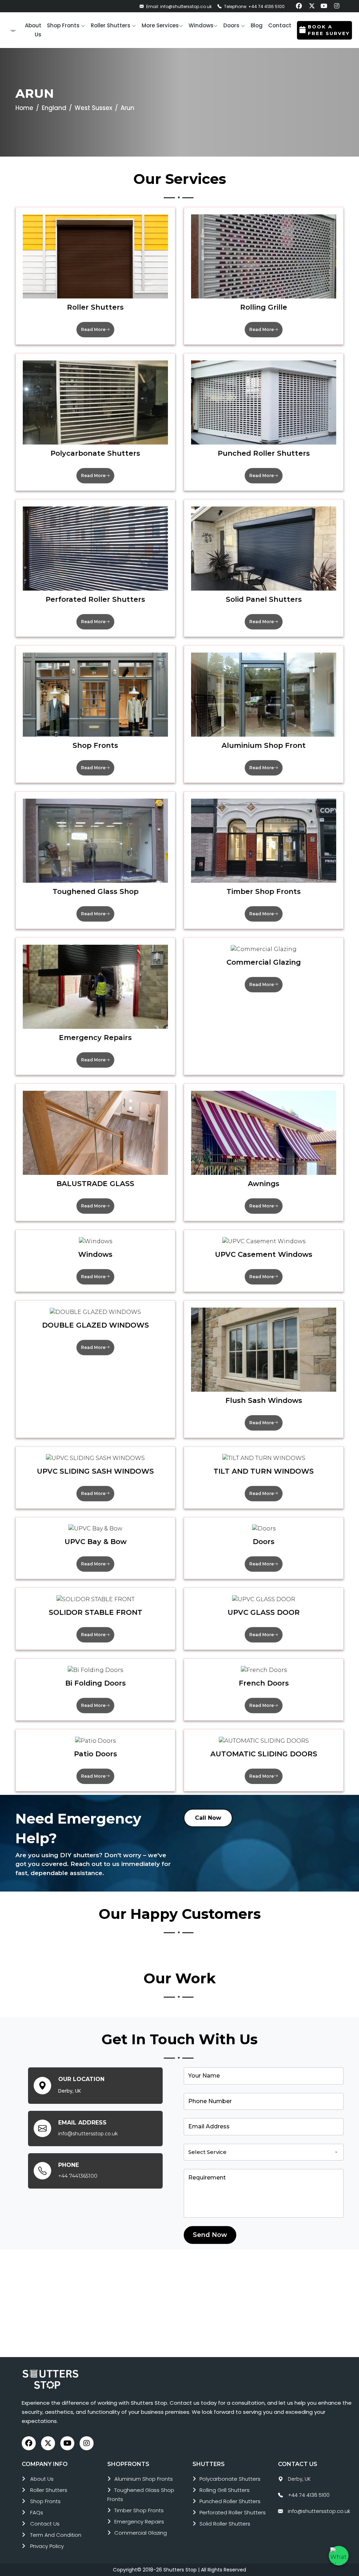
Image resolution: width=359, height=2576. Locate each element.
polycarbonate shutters (230, 2479)
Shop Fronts (45, 2501)
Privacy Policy (47, 2546)
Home (24, 108)
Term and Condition (56, 2535)
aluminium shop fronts (144, 2479)
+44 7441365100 (78, 2176)
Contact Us (45, 2524)
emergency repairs (139, 2522)
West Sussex (93, 108)
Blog (257, 25)
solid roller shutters (225, 2524)
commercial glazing (141, 2533)
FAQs (37, 2512)
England (54, 108)
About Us (42, 2479)
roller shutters (49, 2490)
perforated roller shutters (233, 2512)
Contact (280, 25)
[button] (66, 26)
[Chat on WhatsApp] (339, 2556)
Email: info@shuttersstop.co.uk (178, 6)
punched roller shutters (230, 2501)
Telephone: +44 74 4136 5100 (254, 6)
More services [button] (160, 25)
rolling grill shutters (225, 2490)
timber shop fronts (139, 2510)
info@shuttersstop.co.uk (88, 2134)
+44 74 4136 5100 (309, 2495)
